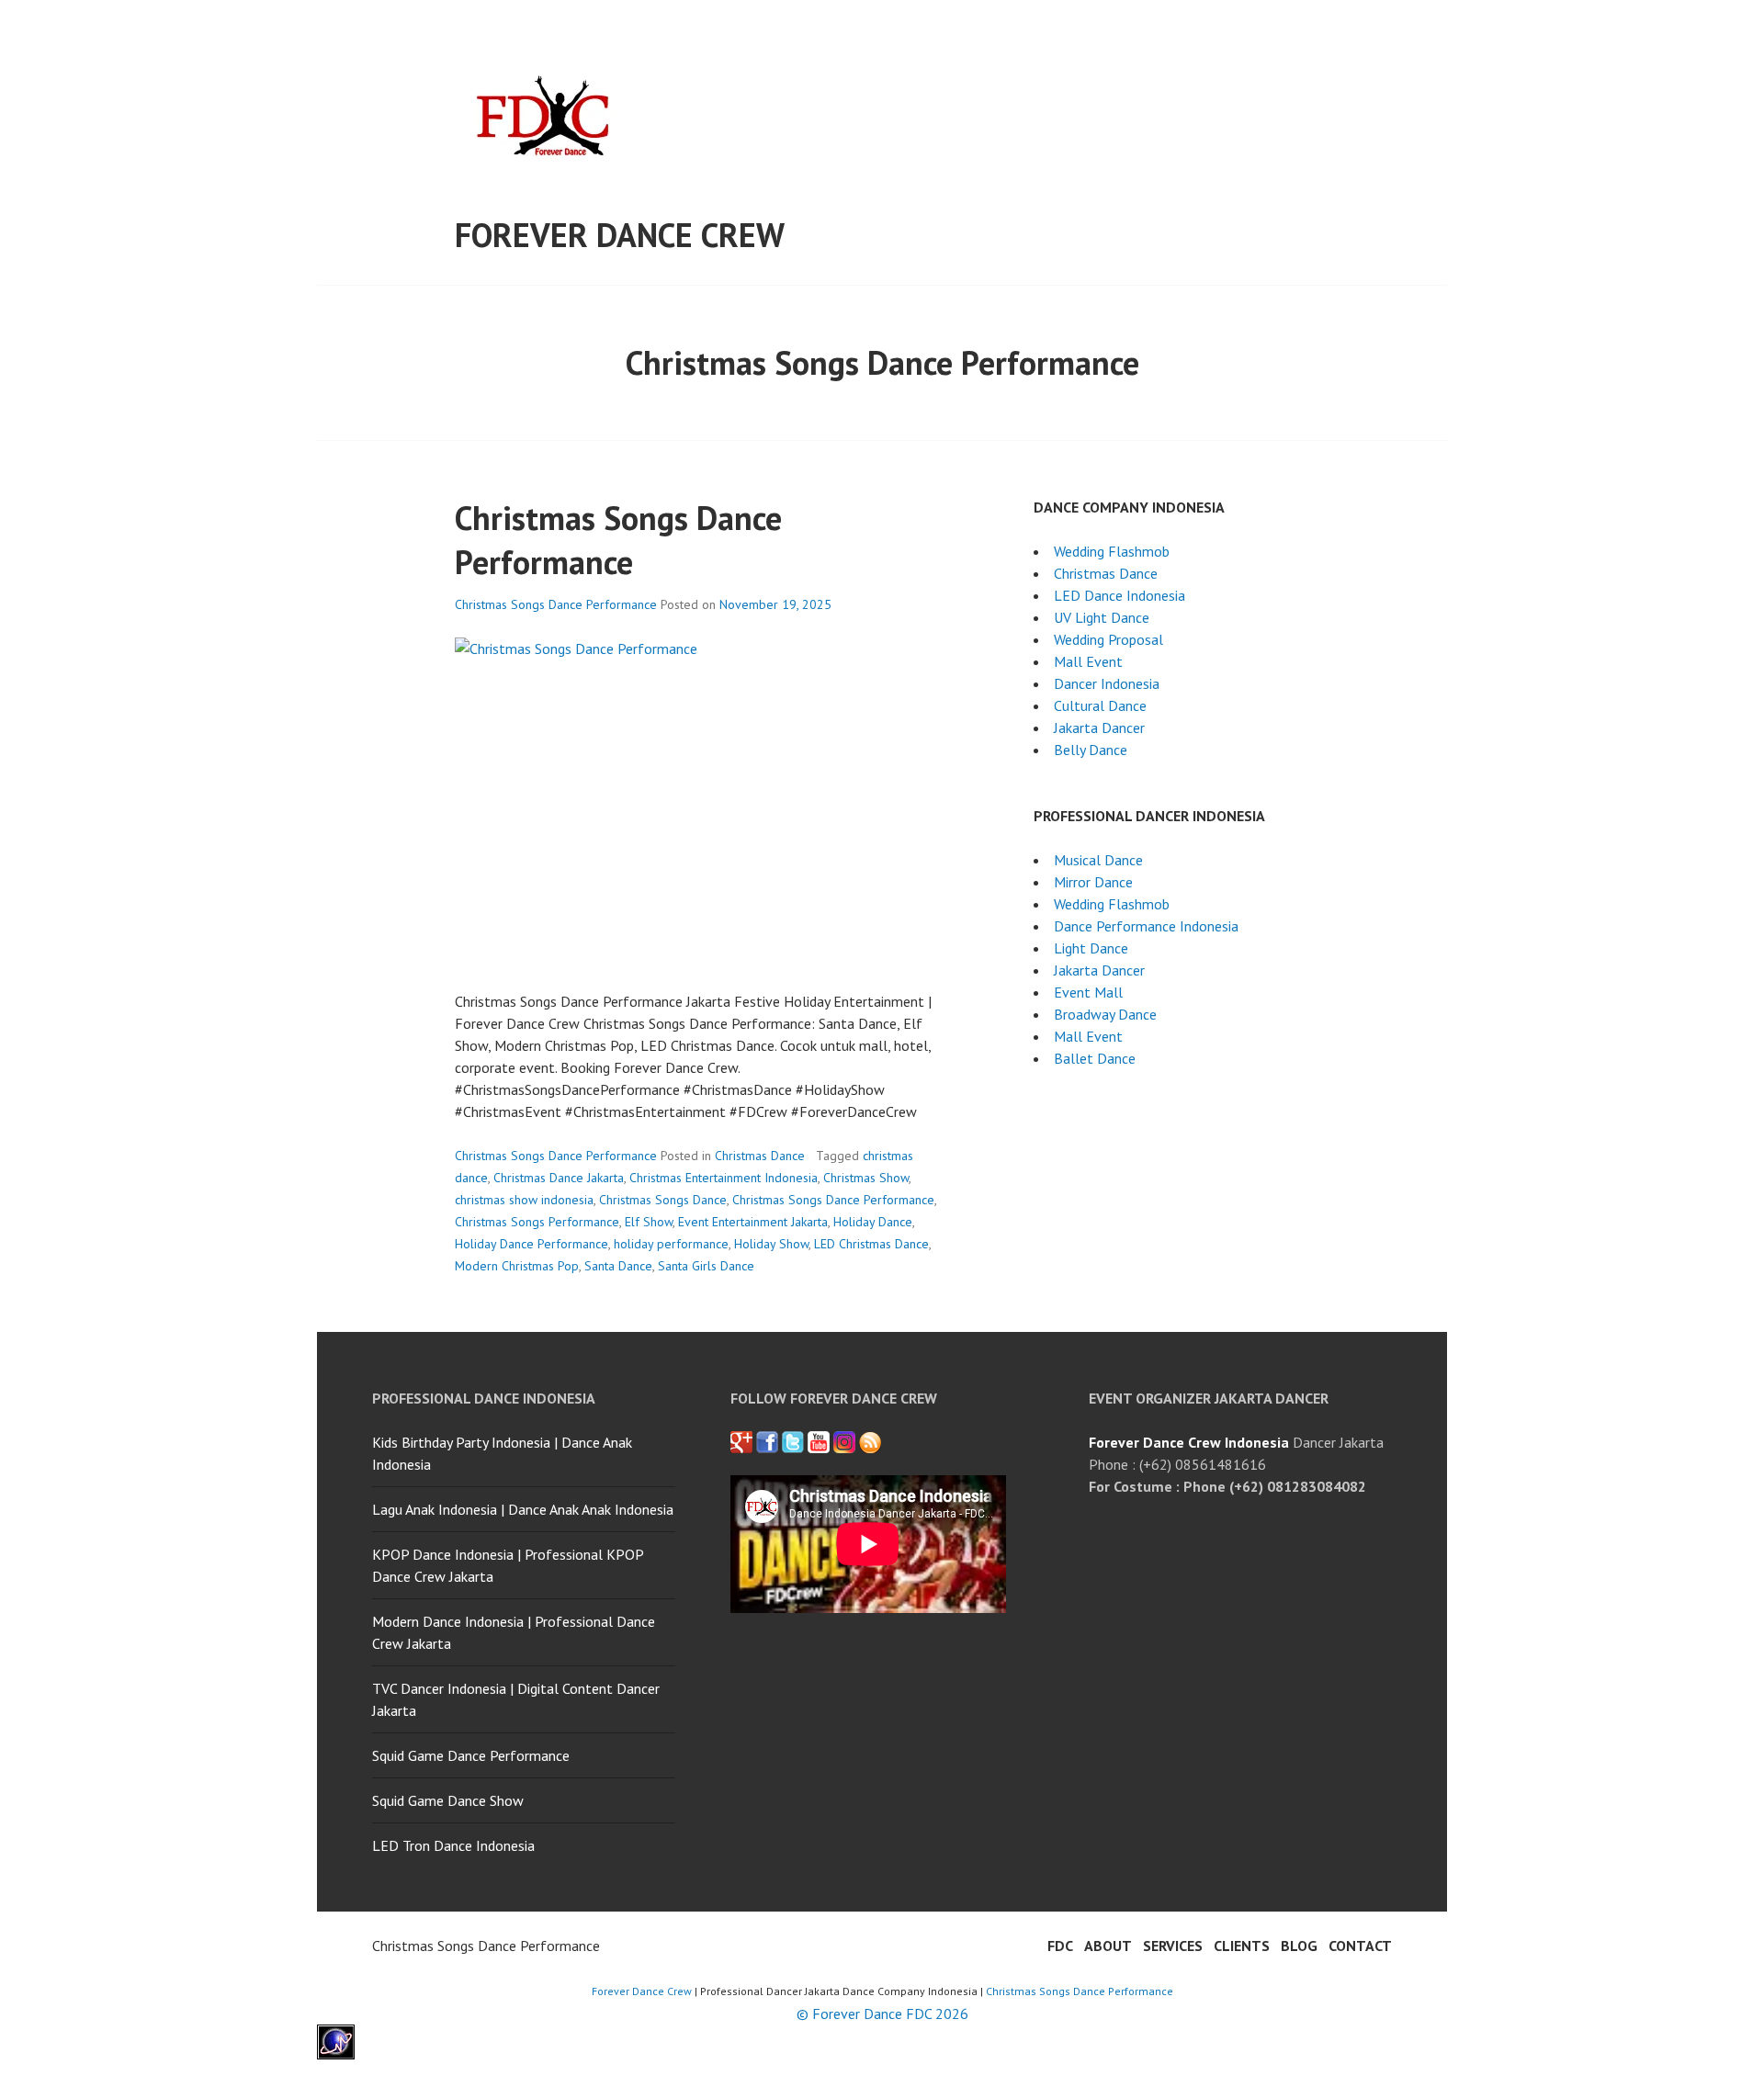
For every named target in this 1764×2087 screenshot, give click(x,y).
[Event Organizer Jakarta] (793, 1442)
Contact (1360, 1946)
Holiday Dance (873, 1222)
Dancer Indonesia (1107, 683)
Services (1173, 1946)
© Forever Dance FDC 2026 (882, 2014)
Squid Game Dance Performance (471, 1755)
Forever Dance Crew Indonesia (1189, 1442)
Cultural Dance (1100, 705)
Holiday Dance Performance (531, 1244)
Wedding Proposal (1108, 639)
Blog (1299, 1946)
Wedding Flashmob (1112, 551)
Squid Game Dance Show (448, 1800)
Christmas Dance (760, 1156)
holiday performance (671, 1244)
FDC (1060, 1946)
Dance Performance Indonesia (1146, 926)
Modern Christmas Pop (517, 1266)
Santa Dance (618, 1266)
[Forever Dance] (767, 1442)
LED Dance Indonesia (1119, 595)
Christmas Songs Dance (663, 1200)
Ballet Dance (1095, 1058)
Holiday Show (771, 1244)
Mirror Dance (1093, 882)
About (1108, 1946)
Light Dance (1091, 948)
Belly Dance (1091, 750)
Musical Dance (1098, 860)
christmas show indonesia (524, 1200)
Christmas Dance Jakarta (559, 1178)
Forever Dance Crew (620, 235)
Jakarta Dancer (1099, 728)
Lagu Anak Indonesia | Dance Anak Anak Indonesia (523, 1509)
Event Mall (1088, 992)
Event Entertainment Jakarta (753, 1222)
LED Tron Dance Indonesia (453, 1845)
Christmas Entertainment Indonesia (724, 1178)
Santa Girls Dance (706, 1266)
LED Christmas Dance (871, 1244)
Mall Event (1088, 661)
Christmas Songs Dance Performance (618, 540)
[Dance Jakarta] (741, 1442)
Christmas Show (866, 1178)
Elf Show (649, 1222)
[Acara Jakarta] (870, 1442)
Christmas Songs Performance (537, 1222)
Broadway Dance (1105, 1014)
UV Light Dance (1102, 617)
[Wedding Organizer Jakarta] (819, 1442)
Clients (1242, 1946)
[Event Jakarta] (844, 1442)
